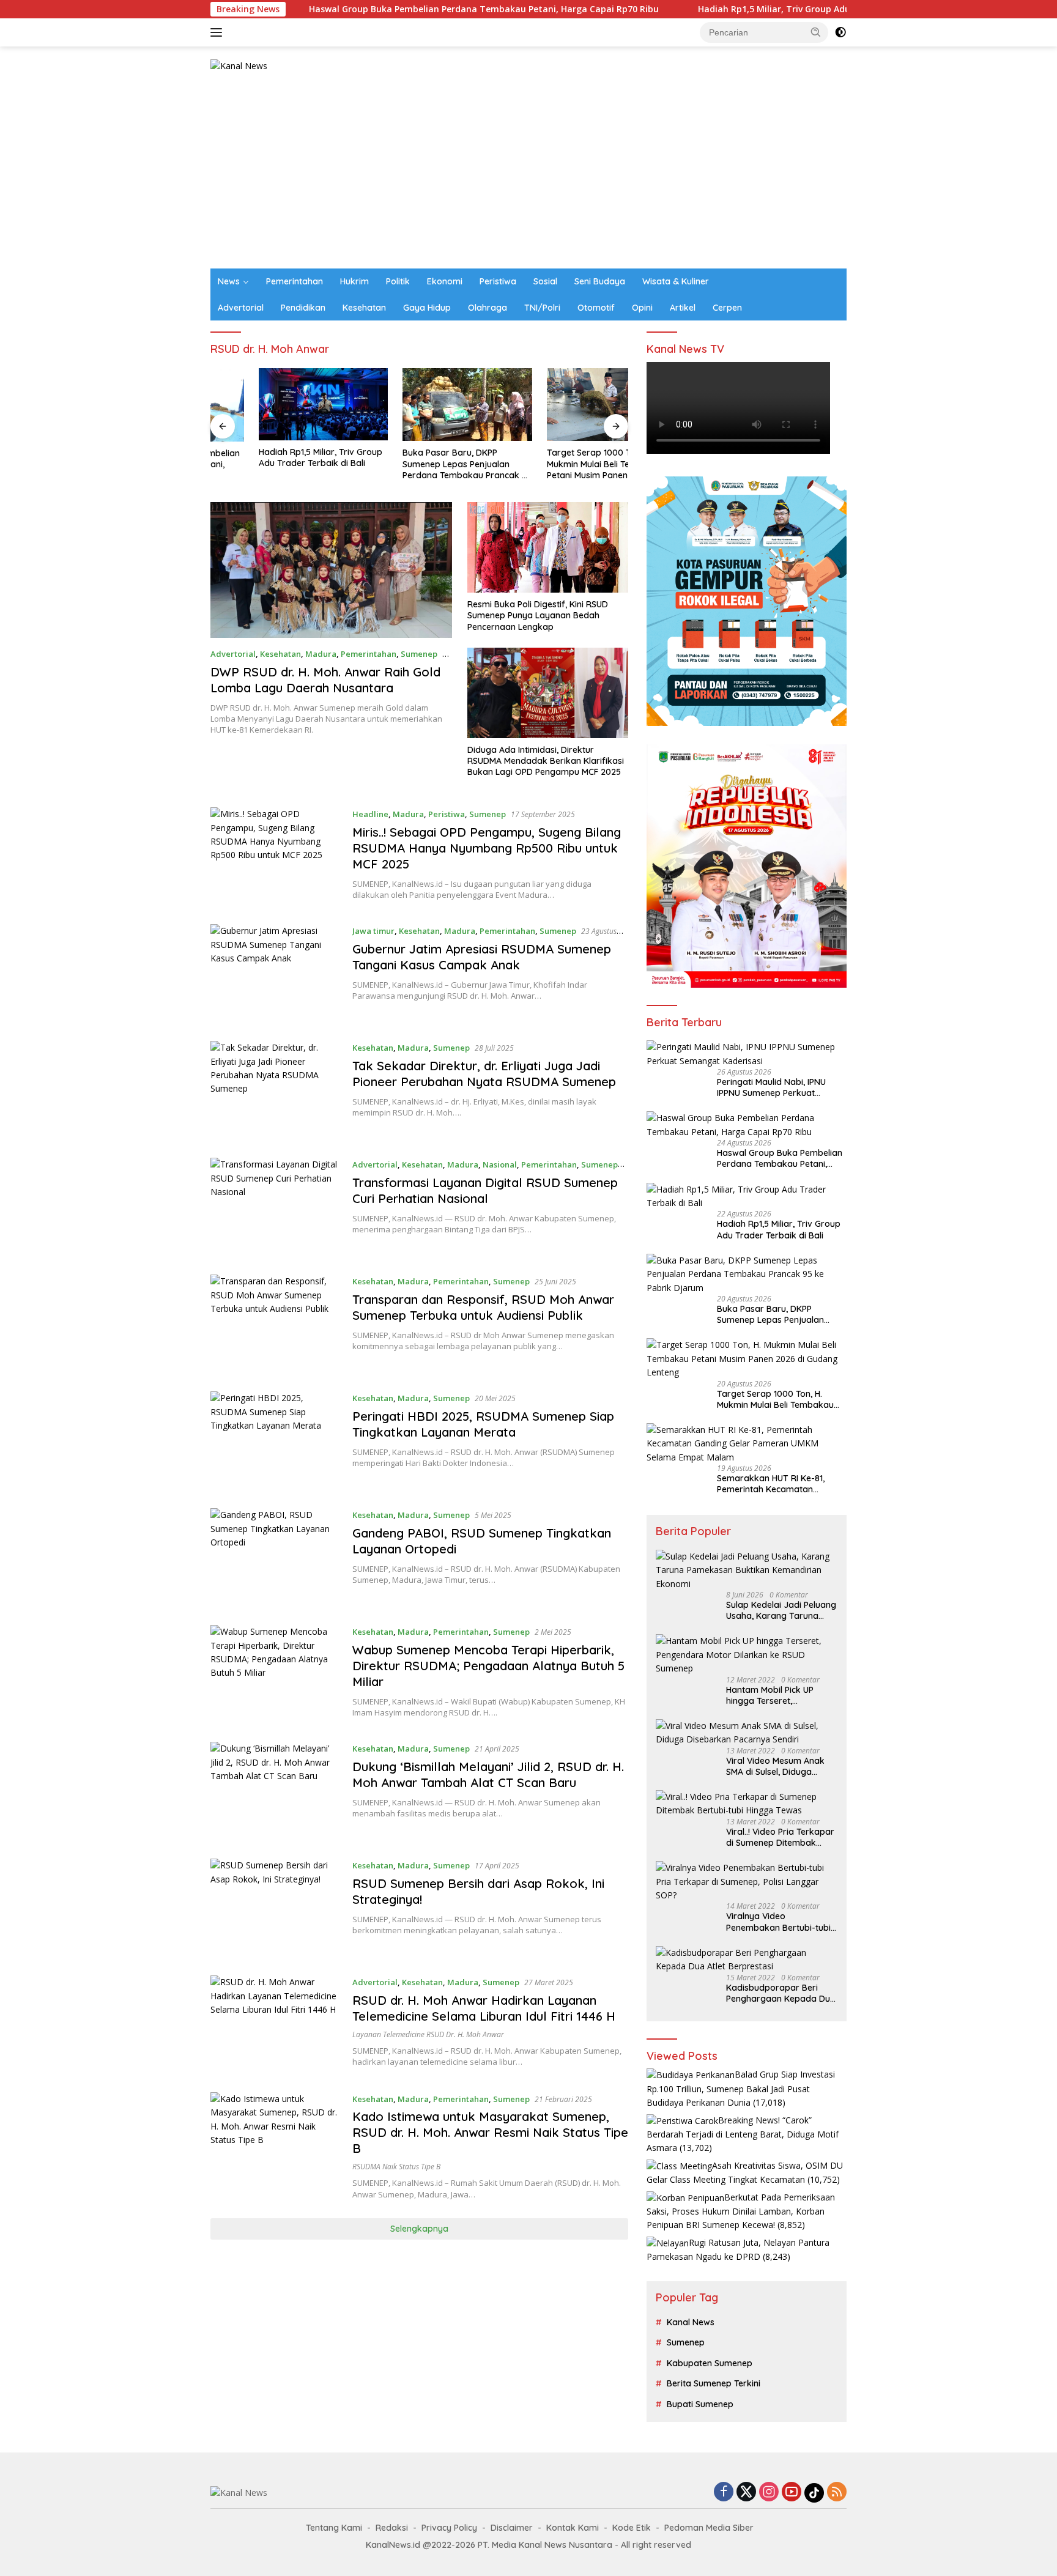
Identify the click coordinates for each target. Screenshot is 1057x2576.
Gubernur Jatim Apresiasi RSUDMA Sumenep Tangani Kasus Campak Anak (482, 957)
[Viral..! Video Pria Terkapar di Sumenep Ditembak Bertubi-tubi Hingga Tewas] (747, 1804)
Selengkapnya (419, 2229)
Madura (321, 654)
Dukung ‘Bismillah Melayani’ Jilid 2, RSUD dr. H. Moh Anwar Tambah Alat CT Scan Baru (488, 1775)
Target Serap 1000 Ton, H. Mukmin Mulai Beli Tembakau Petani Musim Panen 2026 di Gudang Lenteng (557, 464)
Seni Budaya (600, 281)
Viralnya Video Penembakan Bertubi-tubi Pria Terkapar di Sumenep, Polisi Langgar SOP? (780, 1922)
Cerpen (727, 308)
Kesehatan (364, 308)
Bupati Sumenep (700, 2404)
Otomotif (596, 308)
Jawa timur (373, 931)
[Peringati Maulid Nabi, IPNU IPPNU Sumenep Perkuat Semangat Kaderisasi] (747, 1054)
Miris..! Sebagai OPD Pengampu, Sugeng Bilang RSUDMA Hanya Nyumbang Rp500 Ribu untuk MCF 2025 (487, 848)
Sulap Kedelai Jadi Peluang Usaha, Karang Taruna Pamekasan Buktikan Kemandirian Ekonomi (781, 1610)
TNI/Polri (542, 308)
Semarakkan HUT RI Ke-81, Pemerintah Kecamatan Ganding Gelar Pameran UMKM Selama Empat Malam (780, 1484)
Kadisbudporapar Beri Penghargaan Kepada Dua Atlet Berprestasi (781, 1993)
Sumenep (419, 654)
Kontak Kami (573, 2528)
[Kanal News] (239, 65)
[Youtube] (792, 2493)
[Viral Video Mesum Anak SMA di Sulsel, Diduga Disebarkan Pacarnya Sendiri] (747, 1733)
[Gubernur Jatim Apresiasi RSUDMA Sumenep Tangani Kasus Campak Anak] (275, 973)
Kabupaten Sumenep (710, 2363)
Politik (398, 281)
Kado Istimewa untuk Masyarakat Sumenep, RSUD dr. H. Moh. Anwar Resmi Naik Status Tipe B (490, 2132)
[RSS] (837, 2493)
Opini (642, 308)
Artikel (683, 308)
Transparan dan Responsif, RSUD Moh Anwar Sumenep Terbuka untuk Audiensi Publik (483, 1307)
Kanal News (691, 2322)
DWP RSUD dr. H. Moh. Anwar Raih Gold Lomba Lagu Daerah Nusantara (325, 680)
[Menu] (219, 32)
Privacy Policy (449, 2528)
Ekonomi (445, 281)
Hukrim (354, 281)
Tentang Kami (334, 2528)
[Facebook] (724, 2493)
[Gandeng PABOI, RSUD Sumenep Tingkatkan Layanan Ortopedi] (275, 1557)
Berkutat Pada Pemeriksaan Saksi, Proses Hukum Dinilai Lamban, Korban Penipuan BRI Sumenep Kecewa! (741, 2211)
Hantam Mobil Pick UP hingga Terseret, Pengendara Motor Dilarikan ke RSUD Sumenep (770, 1695)
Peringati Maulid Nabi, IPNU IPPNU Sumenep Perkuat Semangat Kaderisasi (771, 1087)
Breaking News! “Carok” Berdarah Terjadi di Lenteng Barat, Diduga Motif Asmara (743, 2134)
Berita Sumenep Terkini (714, 2383)
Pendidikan (303, 308)
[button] (816, 32)
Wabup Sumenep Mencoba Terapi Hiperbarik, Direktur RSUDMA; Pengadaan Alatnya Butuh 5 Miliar (488, 1666)
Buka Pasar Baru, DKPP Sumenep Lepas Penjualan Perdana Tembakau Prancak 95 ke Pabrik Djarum (419, 464)
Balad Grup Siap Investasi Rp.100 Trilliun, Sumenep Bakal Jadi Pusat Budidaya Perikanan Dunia (741, 2088)
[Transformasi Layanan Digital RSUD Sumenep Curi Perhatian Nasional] (275, 1207)
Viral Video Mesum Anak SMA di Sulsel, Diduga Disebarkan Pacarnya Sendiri (775, 1766)
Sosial (545, 281)
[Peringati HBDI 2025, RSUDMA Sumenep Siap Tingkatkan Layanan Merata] (275, 1441)
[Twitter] (746, 2493)
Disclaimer (512, 2528)
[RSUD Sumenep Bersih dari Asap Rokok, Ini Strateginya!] (275, 1908)
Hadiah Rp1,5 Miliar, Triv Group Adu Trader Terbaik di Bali (723, 9)
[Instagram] (769, 2493)
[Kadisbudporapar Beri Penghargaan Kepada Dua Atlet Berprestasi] (747, 1960)
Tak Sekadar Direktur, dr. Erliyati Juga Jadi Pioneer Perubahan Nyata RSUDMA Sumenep (484, 1074)
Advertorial (241, 308)
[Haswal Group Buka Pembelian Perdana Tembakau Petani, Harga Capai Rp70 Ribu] (747, 1125)
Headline (370, 814)
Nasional (500, 1164)
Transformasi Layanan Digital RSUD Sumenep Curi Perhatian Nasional (485, 1190)
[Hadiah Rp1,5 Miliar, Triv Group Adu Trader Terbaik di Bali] (275, 404)
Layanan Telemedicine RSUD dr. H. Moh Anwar (428, 2034)
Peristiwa (498, 281)
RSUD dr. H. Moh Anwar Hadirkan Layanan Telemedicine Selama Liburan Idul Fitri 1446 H (484, 2008)
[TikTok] (814, 2493)
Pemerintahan (295, 281)
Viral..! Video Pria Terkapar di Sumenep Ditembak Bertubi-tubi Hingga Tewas (780, 1837)
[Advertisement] (528, 177)
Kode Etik (632, 2528)
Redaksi (392, 2528)
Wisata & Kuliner (676, 281)
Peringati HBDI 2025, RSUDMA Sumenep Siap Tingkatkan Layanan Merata (483, 1424)
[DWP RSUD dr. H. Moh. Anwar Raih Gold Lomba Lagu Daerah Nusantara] (331, 570)
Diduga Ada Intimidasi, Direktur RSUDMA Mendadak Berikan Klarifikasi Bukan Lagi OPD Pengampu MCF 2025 (546, 761)
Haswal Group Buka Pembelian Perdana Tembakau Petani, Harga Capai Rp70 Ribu (385, 9)
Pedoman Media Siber (709, 2528)
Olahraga (488, 308)
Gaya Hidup (427, 308)
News (229, 281)
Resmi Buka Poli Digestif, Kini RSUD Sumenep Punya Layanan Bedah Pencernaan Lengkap (538, 615)
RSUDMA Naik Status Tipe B (396, 2167)
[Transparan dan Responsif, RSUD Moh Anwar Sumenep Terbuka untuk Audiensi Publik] (275, 1324)
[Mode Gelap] (840, 32)
